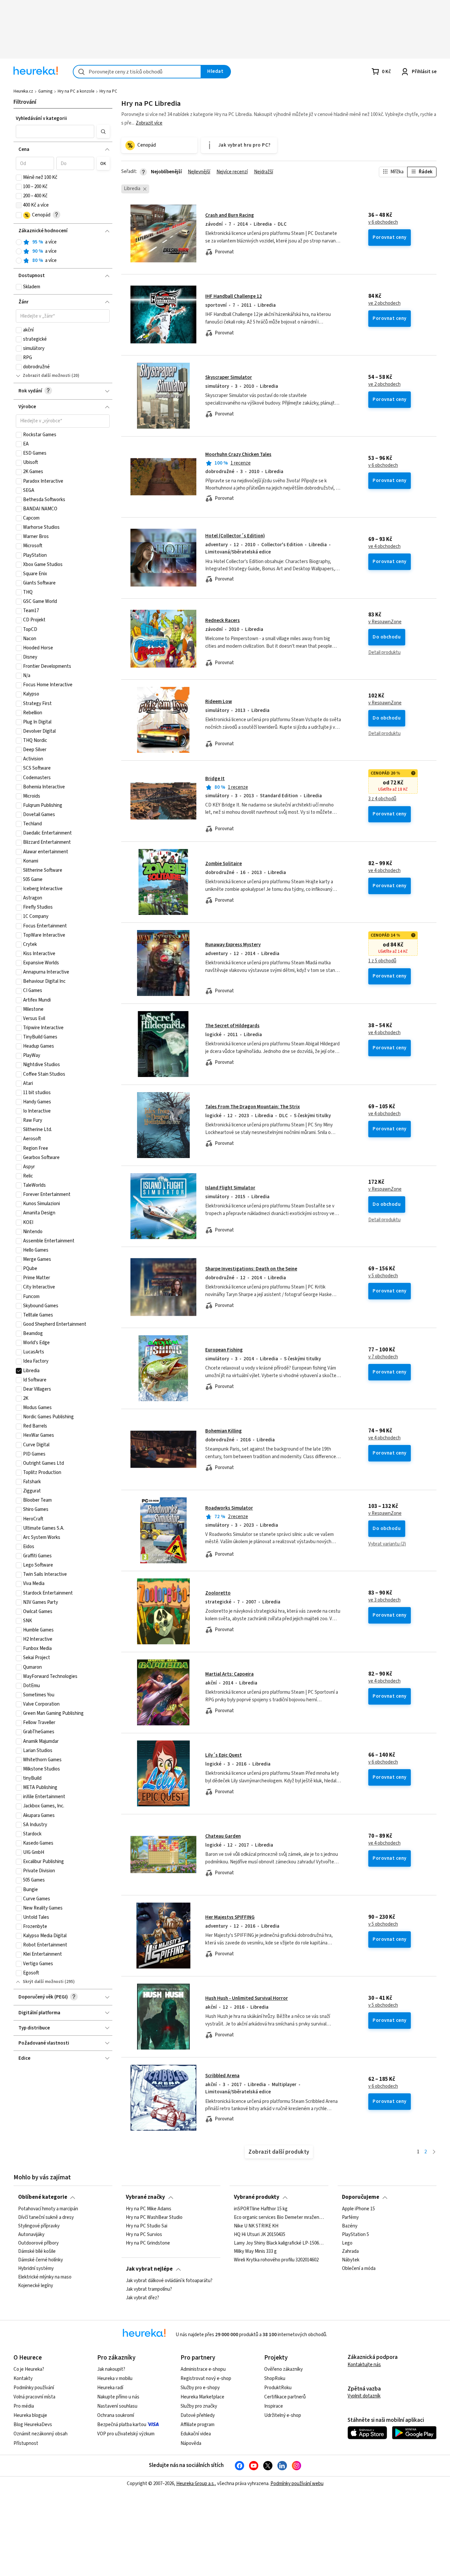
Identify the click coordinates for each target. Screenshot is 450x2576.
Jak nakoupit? (111, 2369)
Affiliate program (197, 2425)
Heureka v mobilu (115, 2378)
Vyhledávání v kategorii (41, 118)
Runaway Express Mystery (233, 945)
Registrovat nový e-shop (206, 2378)
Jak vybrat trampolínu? (149, 2289)
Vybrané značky (145, 2197)
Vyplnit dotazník (364, 2396)
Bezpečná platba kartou (122, 2425)
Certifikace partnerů (285, 2397)
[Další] (434, 2152)
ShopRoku (275, 2378)
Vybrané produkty (257, 2197)
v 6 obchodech (383, 222)
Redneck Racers (223, 621)
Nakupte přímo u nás (118, 2397)
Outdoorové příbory (38, 2243)
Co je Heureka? (29, 2369)
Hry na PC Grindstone (148, 2243)
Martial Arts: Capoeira (229, 1674)
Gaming (45, 91)
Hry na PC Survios (144, 2234)
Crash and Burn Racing (230, 215)
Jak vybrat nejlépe (149, 2269)
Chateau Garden (223, 1836)
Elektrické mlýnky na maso (45, 2277)
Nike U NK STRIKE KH (256, 2226)
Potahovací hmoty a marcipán (48, 2209)
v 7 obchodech (383, 1357)
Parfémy (350, 2218)
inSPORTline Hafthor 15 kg (261, 2209)
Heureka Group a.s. (196, 2484)
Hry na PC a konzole (76, 91)
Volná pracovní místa (34, 2397)
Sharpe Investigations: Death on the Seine (251, 1269)
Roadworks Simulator (229, 1508)
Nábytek (351, 2260)
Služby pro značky (199, 2406)
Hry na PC (108, 91)
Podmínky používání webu (297, 2484)
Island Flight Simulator (230, 1188)
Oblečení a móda (359, 2269)
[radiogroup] (63, 252)
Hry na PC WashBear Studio (154, 2218)
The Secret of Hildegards (232, 1026)
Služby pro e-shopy (200, 2388)
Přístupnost (26, 2443)
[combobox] (137, 72)
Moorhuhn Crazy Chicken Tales (238, 454)
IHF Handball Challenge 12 (234, 296)
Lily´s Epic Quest (224, 1755)
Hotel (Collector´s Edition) (235, 536)
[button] (55, 131)
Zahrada (350, 2251)
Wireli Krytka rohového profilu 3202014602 (276, 2260)
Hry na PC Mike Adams (149, 2209)
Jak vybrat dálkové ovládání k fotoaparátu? (169, 2281)
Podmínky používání (34, 2388)
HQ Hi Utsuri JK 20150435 (260, 2234)
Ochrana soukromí (116, 2415)
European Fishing (224, 1350)
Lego (347, 2243)
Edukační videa (196, 2434)
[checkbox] (19, 178)
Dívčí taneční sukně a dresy (46, 2218)
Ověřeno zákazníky (283, 2369)
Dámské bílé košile (37, 2251)
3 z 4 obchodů (382, 799)
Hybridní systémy (36, 2269)
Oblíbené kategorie (43, 2197)
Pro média (24, 2406)
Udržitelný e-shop (283, 2415)
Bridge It (215, 779)
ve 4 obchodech (384, 547)
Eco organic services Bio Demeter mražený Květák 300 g (279, 2218)
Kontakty (23, 2378)
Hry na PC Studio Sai (147, 2226)
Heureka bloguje (30, 2415)
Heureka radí (110, 2388)
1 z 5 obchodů (382, 961)
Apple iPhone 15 (358, 2209)
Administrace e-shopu (203, 2369)
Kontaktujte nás (364, 2365)
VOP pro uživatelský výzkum (126, 2434)
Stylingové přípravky (39, 2226)
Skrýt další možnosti (43, 1982)
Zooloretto (218, 1593)
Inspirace (274, 2406)
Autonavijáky (31, 2234)
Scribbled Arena (222, 2076)
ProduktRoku (278, 2388)
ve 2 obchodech (384, 303)
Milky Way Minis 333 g (255, 2251)
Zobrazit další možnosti (47, 376)
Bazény (350, 2226)
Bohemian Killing (224, 1431)
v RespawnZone (385, 622)
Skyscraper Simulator (229, 377)
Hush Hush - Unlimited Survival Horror (247, 1998)
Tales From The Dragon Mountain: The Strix (253, 1107)
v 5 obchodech (383, 1276)
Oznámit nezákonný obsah (41, 2434)
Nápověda (191, 2443)
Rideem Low (219, 702)
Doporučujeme (361, 2197)
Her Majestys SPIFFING (230, 1917)
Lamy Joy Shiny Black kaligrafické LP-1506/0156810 (279, 2243)
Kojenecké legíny (36, 2286)
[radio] (19, 242)
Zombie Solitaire (224, 864)
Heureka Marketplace (202, 2397)
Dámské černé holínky (41, 2260)
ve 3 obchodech (384, 1600)
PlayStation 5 (355, 2234)
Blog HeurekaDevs (33, 2425)
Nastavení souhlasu (117, 2406)
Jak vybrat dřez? (142, 2298)
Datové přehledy (198, 2415)
